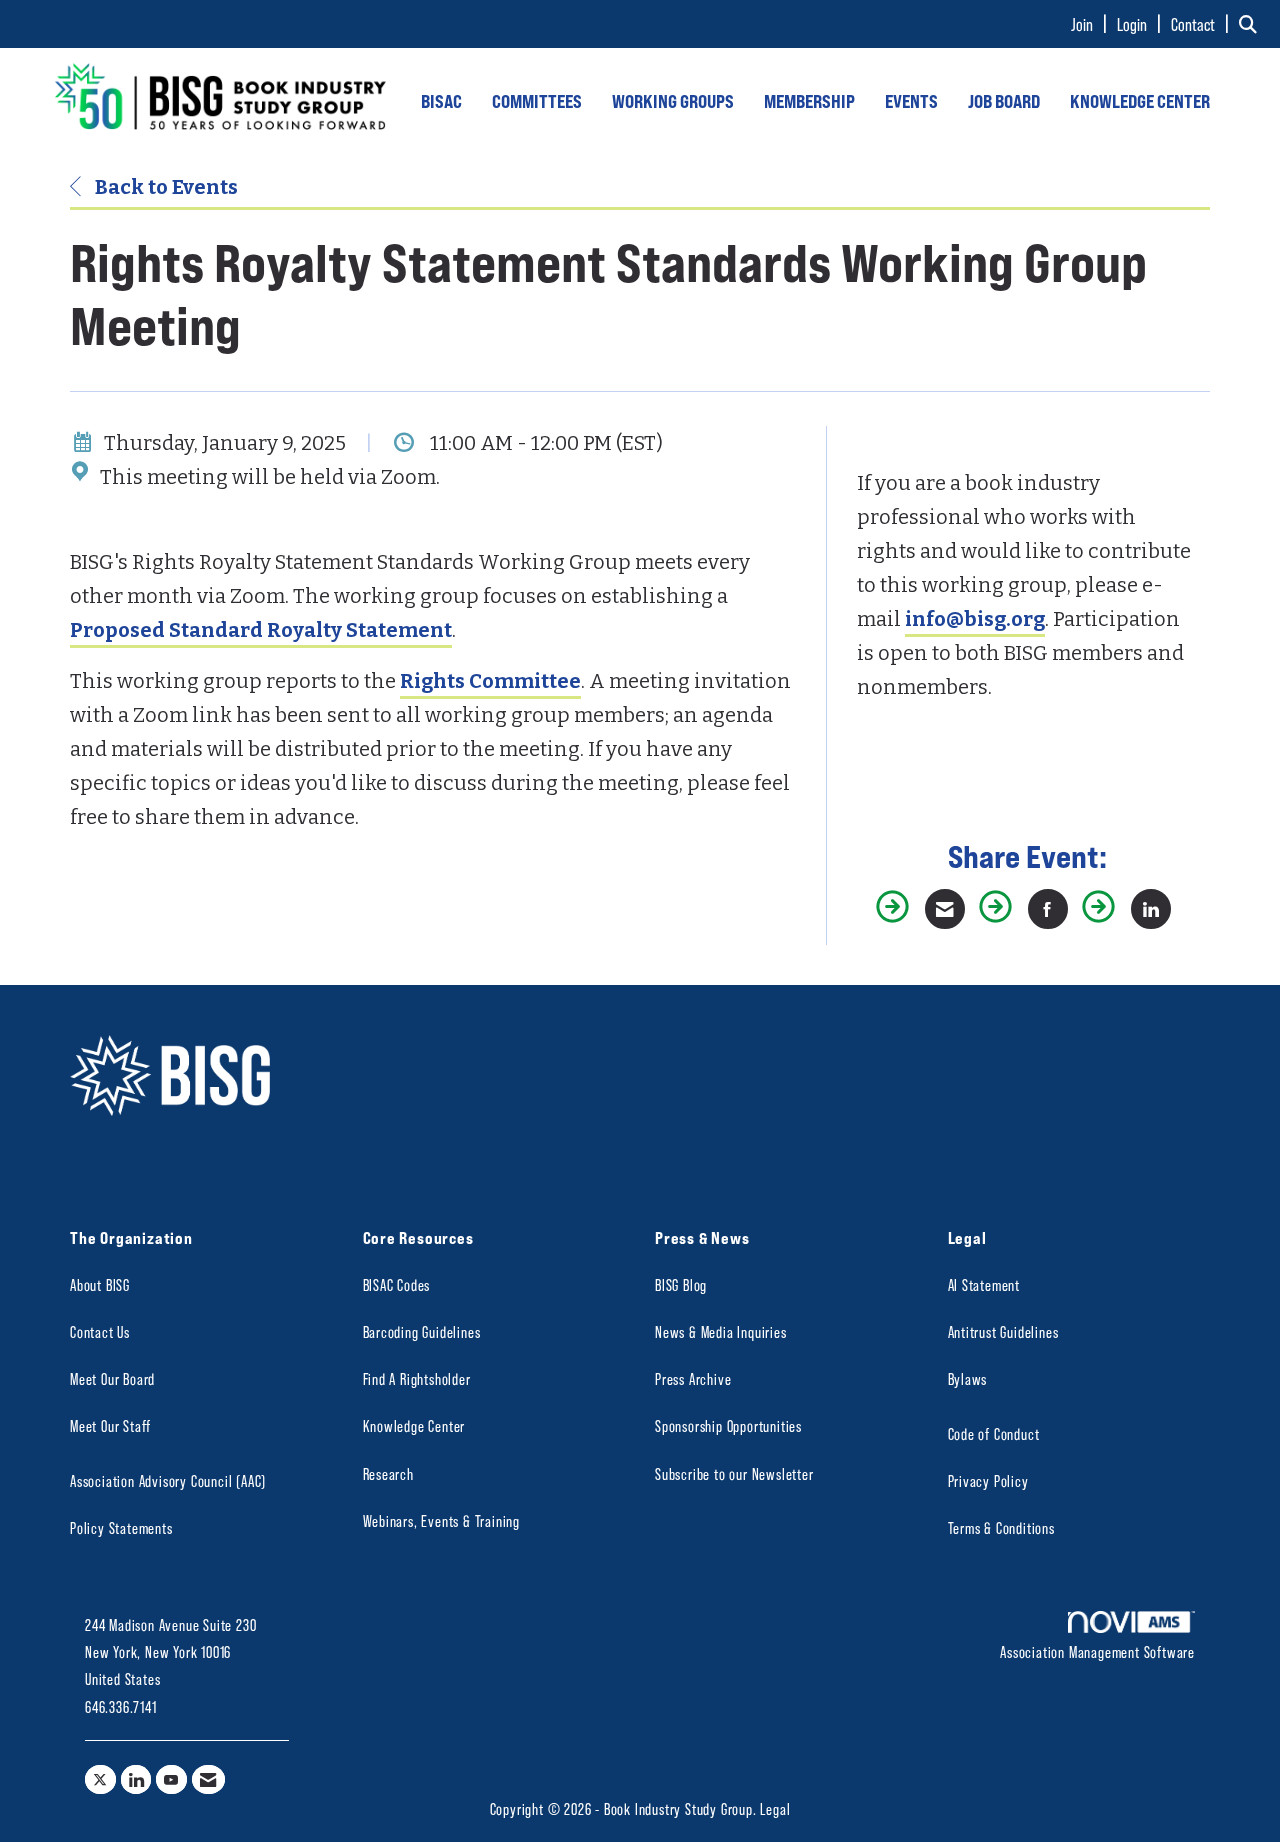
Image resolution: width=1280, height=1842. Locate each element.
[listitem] (1092, 24)
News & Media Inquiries (721, 1331)
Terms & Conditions (1001, 1527)
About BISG (100, 1284)
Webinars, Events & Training (442, 1520)
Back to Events (164, 187)
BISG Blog (681, 1284)
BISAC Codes (397, 1284)
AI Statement (984, 1284)
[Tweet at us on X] (100, 1779)
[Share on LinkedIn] (1151, 909)
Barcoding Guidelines (422, 1331)
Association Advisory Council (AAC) (168, 1480)
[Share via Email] (945, 909)
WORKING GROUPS (673, 101)
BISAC (441, 101)
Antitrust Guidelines (1003, 1331)
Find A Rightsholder (417, 1378)
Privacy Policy (988, 1480)
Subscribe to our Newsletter (734, 1473)
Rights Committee (490, 681)
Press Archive (693, 1378)
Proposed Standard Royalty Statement (261, 630)
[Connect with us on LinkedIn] (136, 1779)
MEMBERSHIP (809, 101)
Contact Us (100, 1331)
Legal (775, 1808)
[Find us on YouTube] (171, 1779)
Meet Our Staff (110, 1425)
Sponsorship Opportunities (728, 1425)
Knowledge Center (414, 1425)
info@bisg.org (975, 619)
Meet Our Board (112, 1378)
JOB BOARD (1004, 101)
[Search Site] (1252, 24)
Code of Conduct (994, 1433)
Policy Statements (121, 1527)
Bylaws (968, 1378)
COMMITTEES (537, 101)
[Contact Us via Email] (208, 1779)
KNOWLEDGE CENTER (1140, 101)
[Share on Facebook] (1048, 909)
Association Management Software (1097, 1651)
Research (388, 1473)
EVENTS (911, 101)
